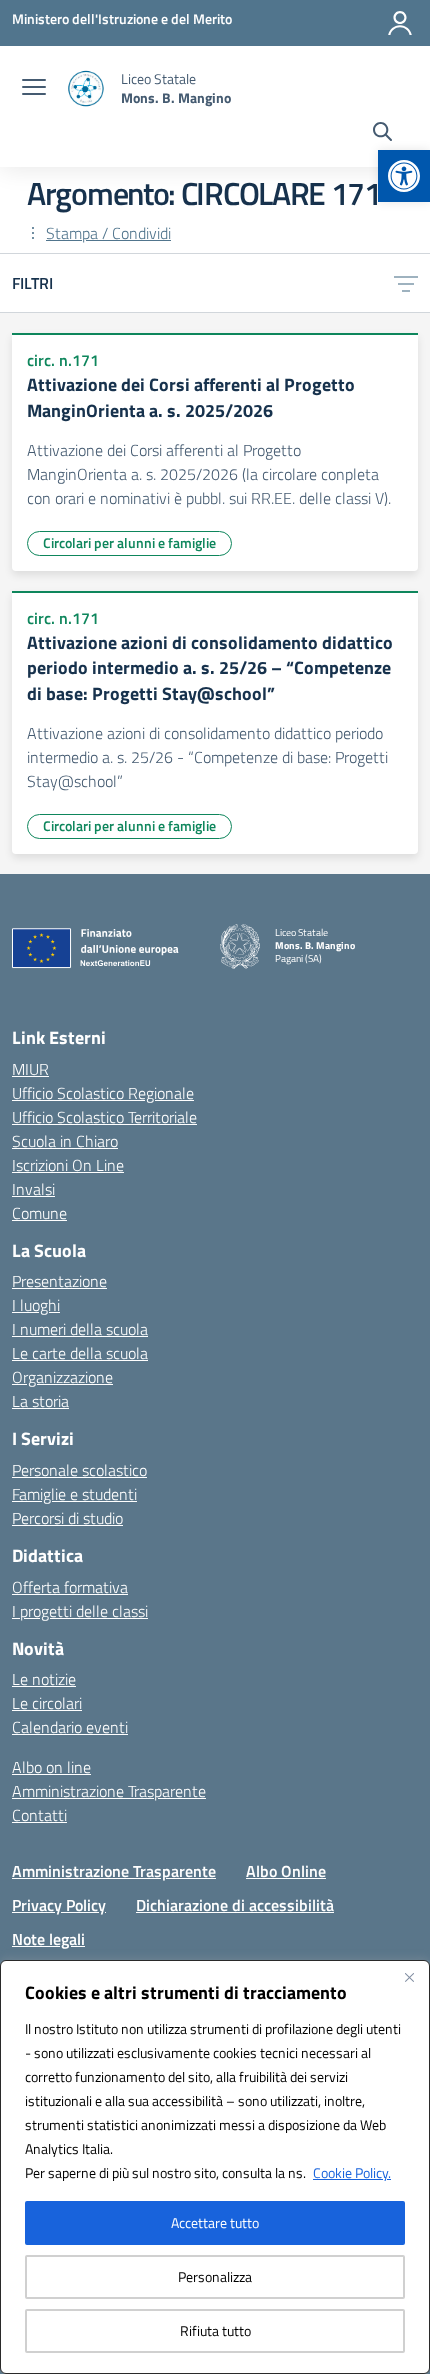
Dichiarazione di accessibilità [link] (235, 1905)
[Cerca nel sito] (382, 134)
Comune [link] (39, 1213)
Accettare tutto (215, 2222)
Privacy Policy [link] (59, 1905)
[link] (404, 176)
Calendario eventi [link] (70, 1727)
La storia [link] (40, 1401)
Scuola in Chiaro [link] (65, 1141)
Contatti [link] (39, 1815)
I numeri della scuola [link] (80, 1329)
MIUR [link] (30, 1069)
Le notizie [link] (44, 1679)
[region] (215, 2167)
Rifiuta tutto (215, 2330)
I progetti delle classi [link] (80, 1611)
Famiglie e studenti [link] (74, 1494)
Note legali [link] (48, 1939)
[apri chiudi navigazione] (34, 89)
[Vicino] (409, 1977)
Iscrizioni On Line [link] (68, 1165)
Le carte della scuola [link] (80, 1353)
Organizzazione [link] (62, 1377)
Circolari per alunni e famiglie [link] (129, 542)
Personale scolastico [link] (79, 1470)
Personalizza (215, 2276)
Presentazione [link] (59, 1281)
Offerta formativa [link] (70, 1587)
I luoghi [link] (36, 1305)
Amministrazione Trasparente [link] (109, 1791)
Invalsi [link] (33, 1189)
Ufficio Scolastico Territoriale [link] (104, 1117)
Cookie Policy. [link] (352, 2172)
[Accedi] (400, 23)
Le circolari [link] (47, 1703)
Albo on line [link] (51, 1767)
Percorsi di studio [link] (67, 1518)
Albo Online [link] (286, 1871)
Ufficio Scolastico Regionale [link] (103, 1093)
